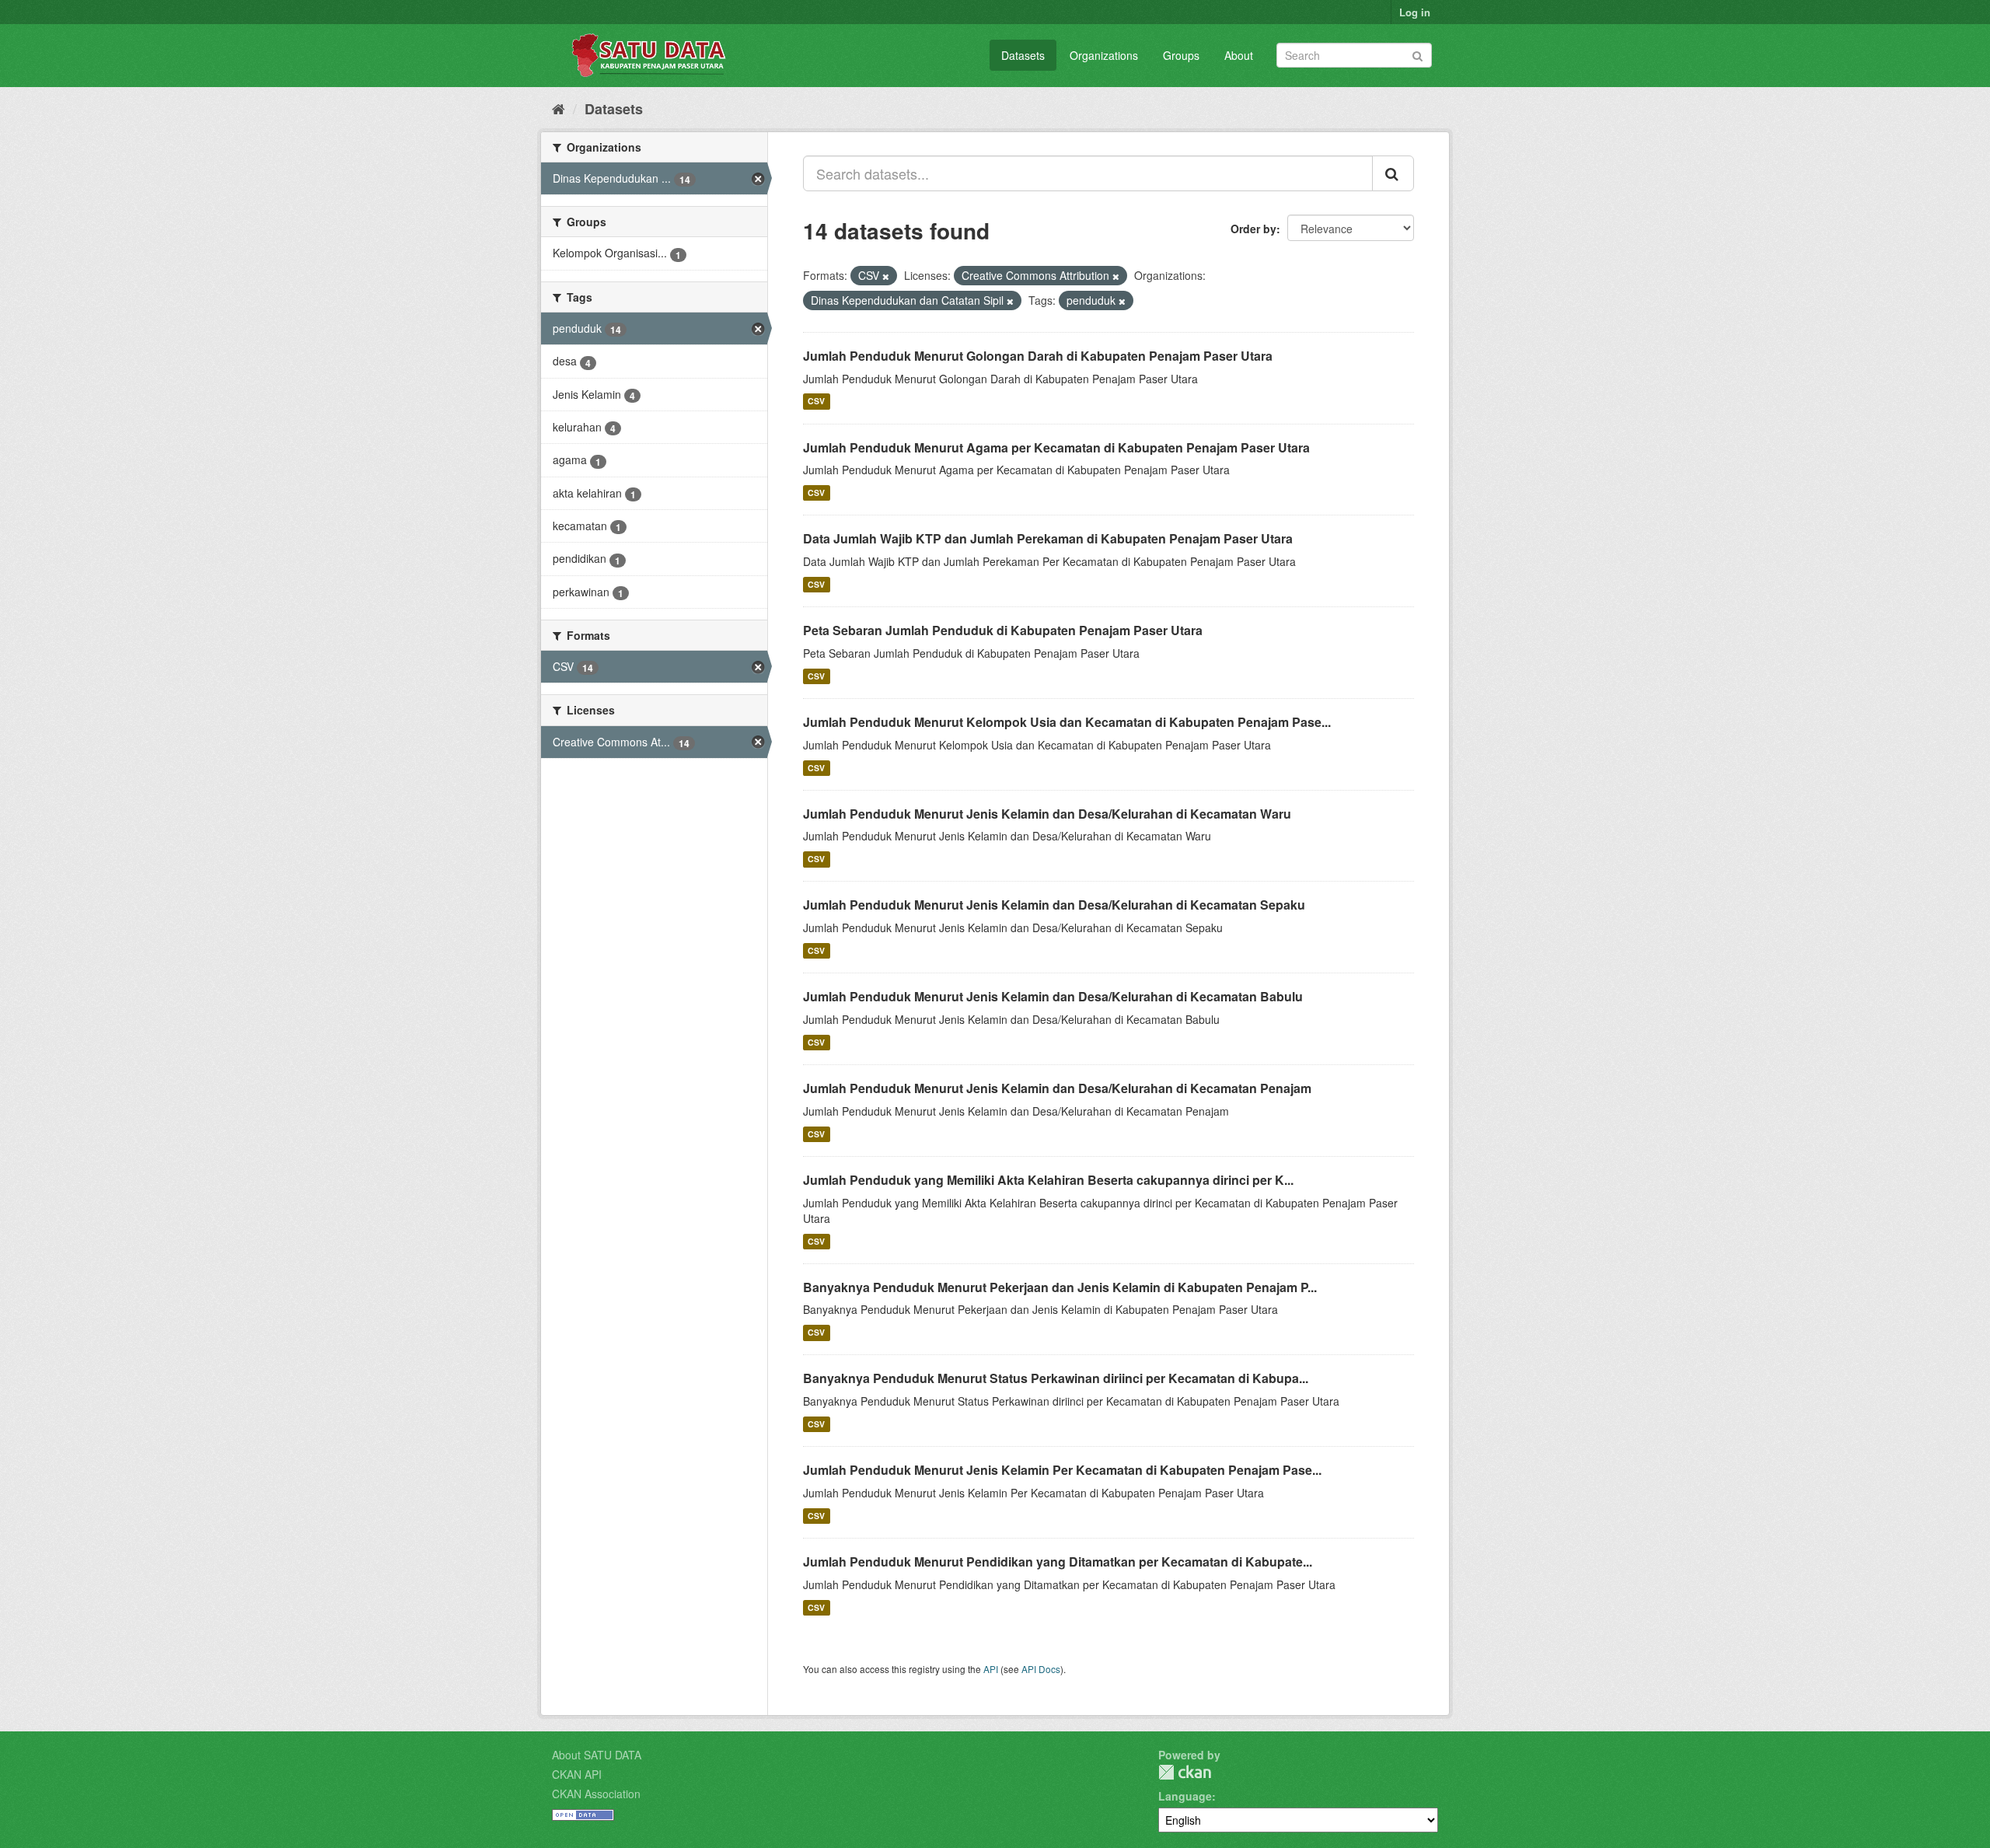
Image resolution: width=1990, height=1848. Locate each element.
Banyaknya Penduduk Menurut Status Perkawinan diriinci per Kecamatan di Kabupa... (1056, 1378)
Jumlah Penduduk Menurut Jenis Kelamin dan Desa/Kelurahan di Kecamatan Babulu (1053, 996)
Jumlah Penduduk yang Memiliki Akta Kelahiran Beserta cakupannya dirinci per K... (1048, 1180)
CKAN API (577, 1774)
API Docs (1041, 1669)
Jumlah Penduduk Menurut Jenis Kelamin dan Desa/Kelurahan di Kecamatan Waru (1047, 814)
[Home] (559, 108)
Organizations (1104, 55)
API (991, 1669)
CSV (816, 402)
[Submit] (1417, 54)
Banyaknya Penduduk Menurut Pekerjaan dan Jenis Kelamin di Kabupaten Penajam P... (1060, 1287)
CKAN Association (596, 1794)
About (1239, 55)
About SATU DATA (597, 1755)
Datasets (1023, 55)
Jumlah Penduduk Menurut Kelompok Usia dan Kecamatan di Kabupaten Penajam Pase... (1067, 722)
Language (1185, 1796)
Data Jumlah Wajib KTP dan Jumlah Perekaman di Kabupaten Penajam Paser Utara (1048, 538)
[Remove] (886, 276)
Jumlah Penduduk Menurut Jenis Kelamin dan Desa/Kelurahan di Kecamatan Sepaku (1054, 905)
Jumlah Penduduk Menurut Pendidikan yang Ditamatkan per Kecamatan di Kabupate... (1058, 1562)
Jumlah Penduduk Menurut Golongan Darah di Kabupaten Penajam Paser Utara (1038, 356)
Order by (1253, 229)
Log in (1415, 12)
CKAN (1185, 1772)
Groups (1181, 55)
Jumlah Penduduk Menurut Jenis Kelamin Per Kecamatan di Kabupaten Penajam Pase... (1062, 1470)
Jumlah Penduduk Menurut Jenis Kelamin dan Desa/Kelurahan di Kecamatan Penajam (1057, 1088)
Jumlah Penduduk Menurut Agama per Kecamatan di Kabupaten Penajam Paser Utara (1056, 447)
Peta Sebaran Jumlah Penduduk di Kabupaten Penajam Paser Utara (1003, 630)
